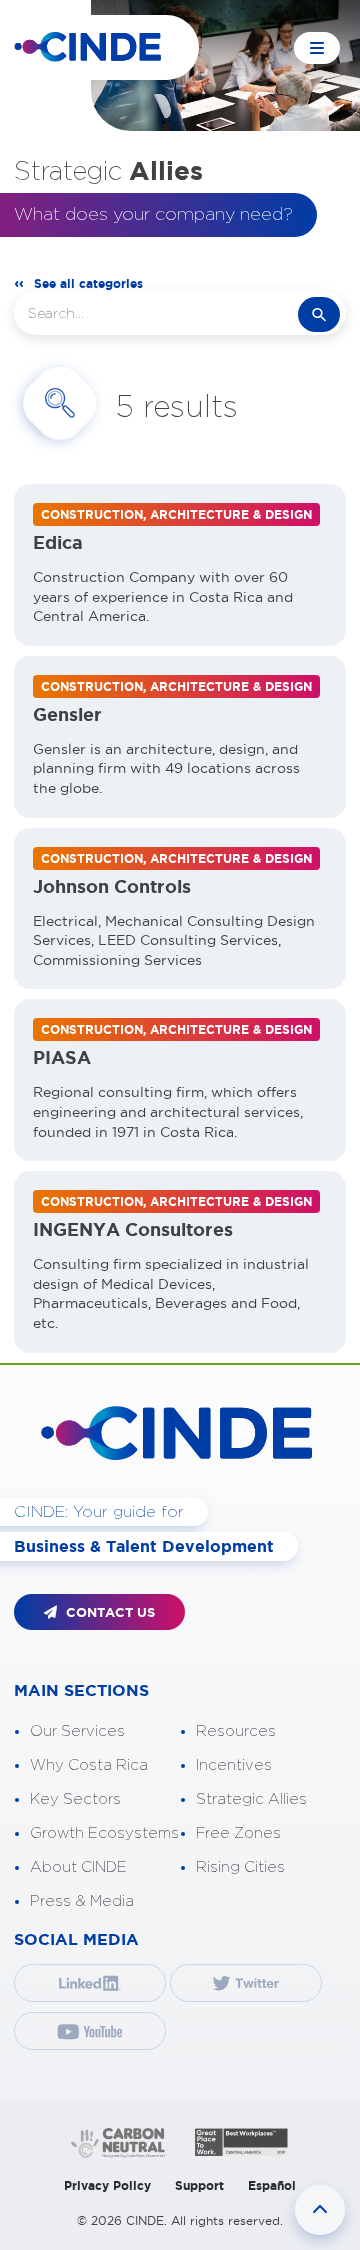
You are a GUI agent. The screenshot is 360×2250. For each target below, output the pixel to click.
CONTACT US (108, 1612)
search (319, 314)
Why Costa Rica (89, 1765)
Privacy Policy (107, 2185)
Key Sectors (75, 1799)
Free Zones (238, 1833)
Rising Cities (240, 1867)
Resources (236, 1731)
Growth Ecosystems (104, 1833)
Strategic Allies (251, 1799)
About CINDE (78, 1867)
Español (272, 2185)
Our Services (77, 1731)
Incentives (234, 1765)
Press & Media (82, 1901)
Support (199, 2185)
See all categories (88, 283)
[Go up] (320, 2210)
